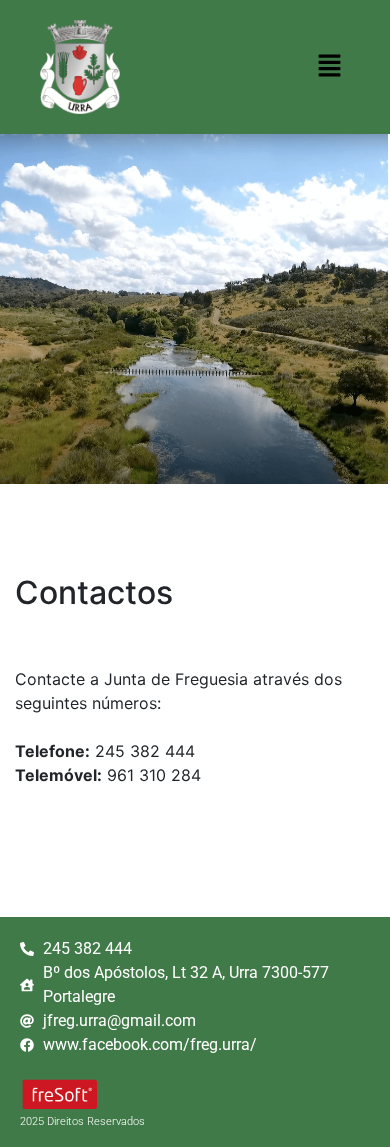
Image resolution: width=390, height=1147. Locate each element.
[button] (330, 66)
